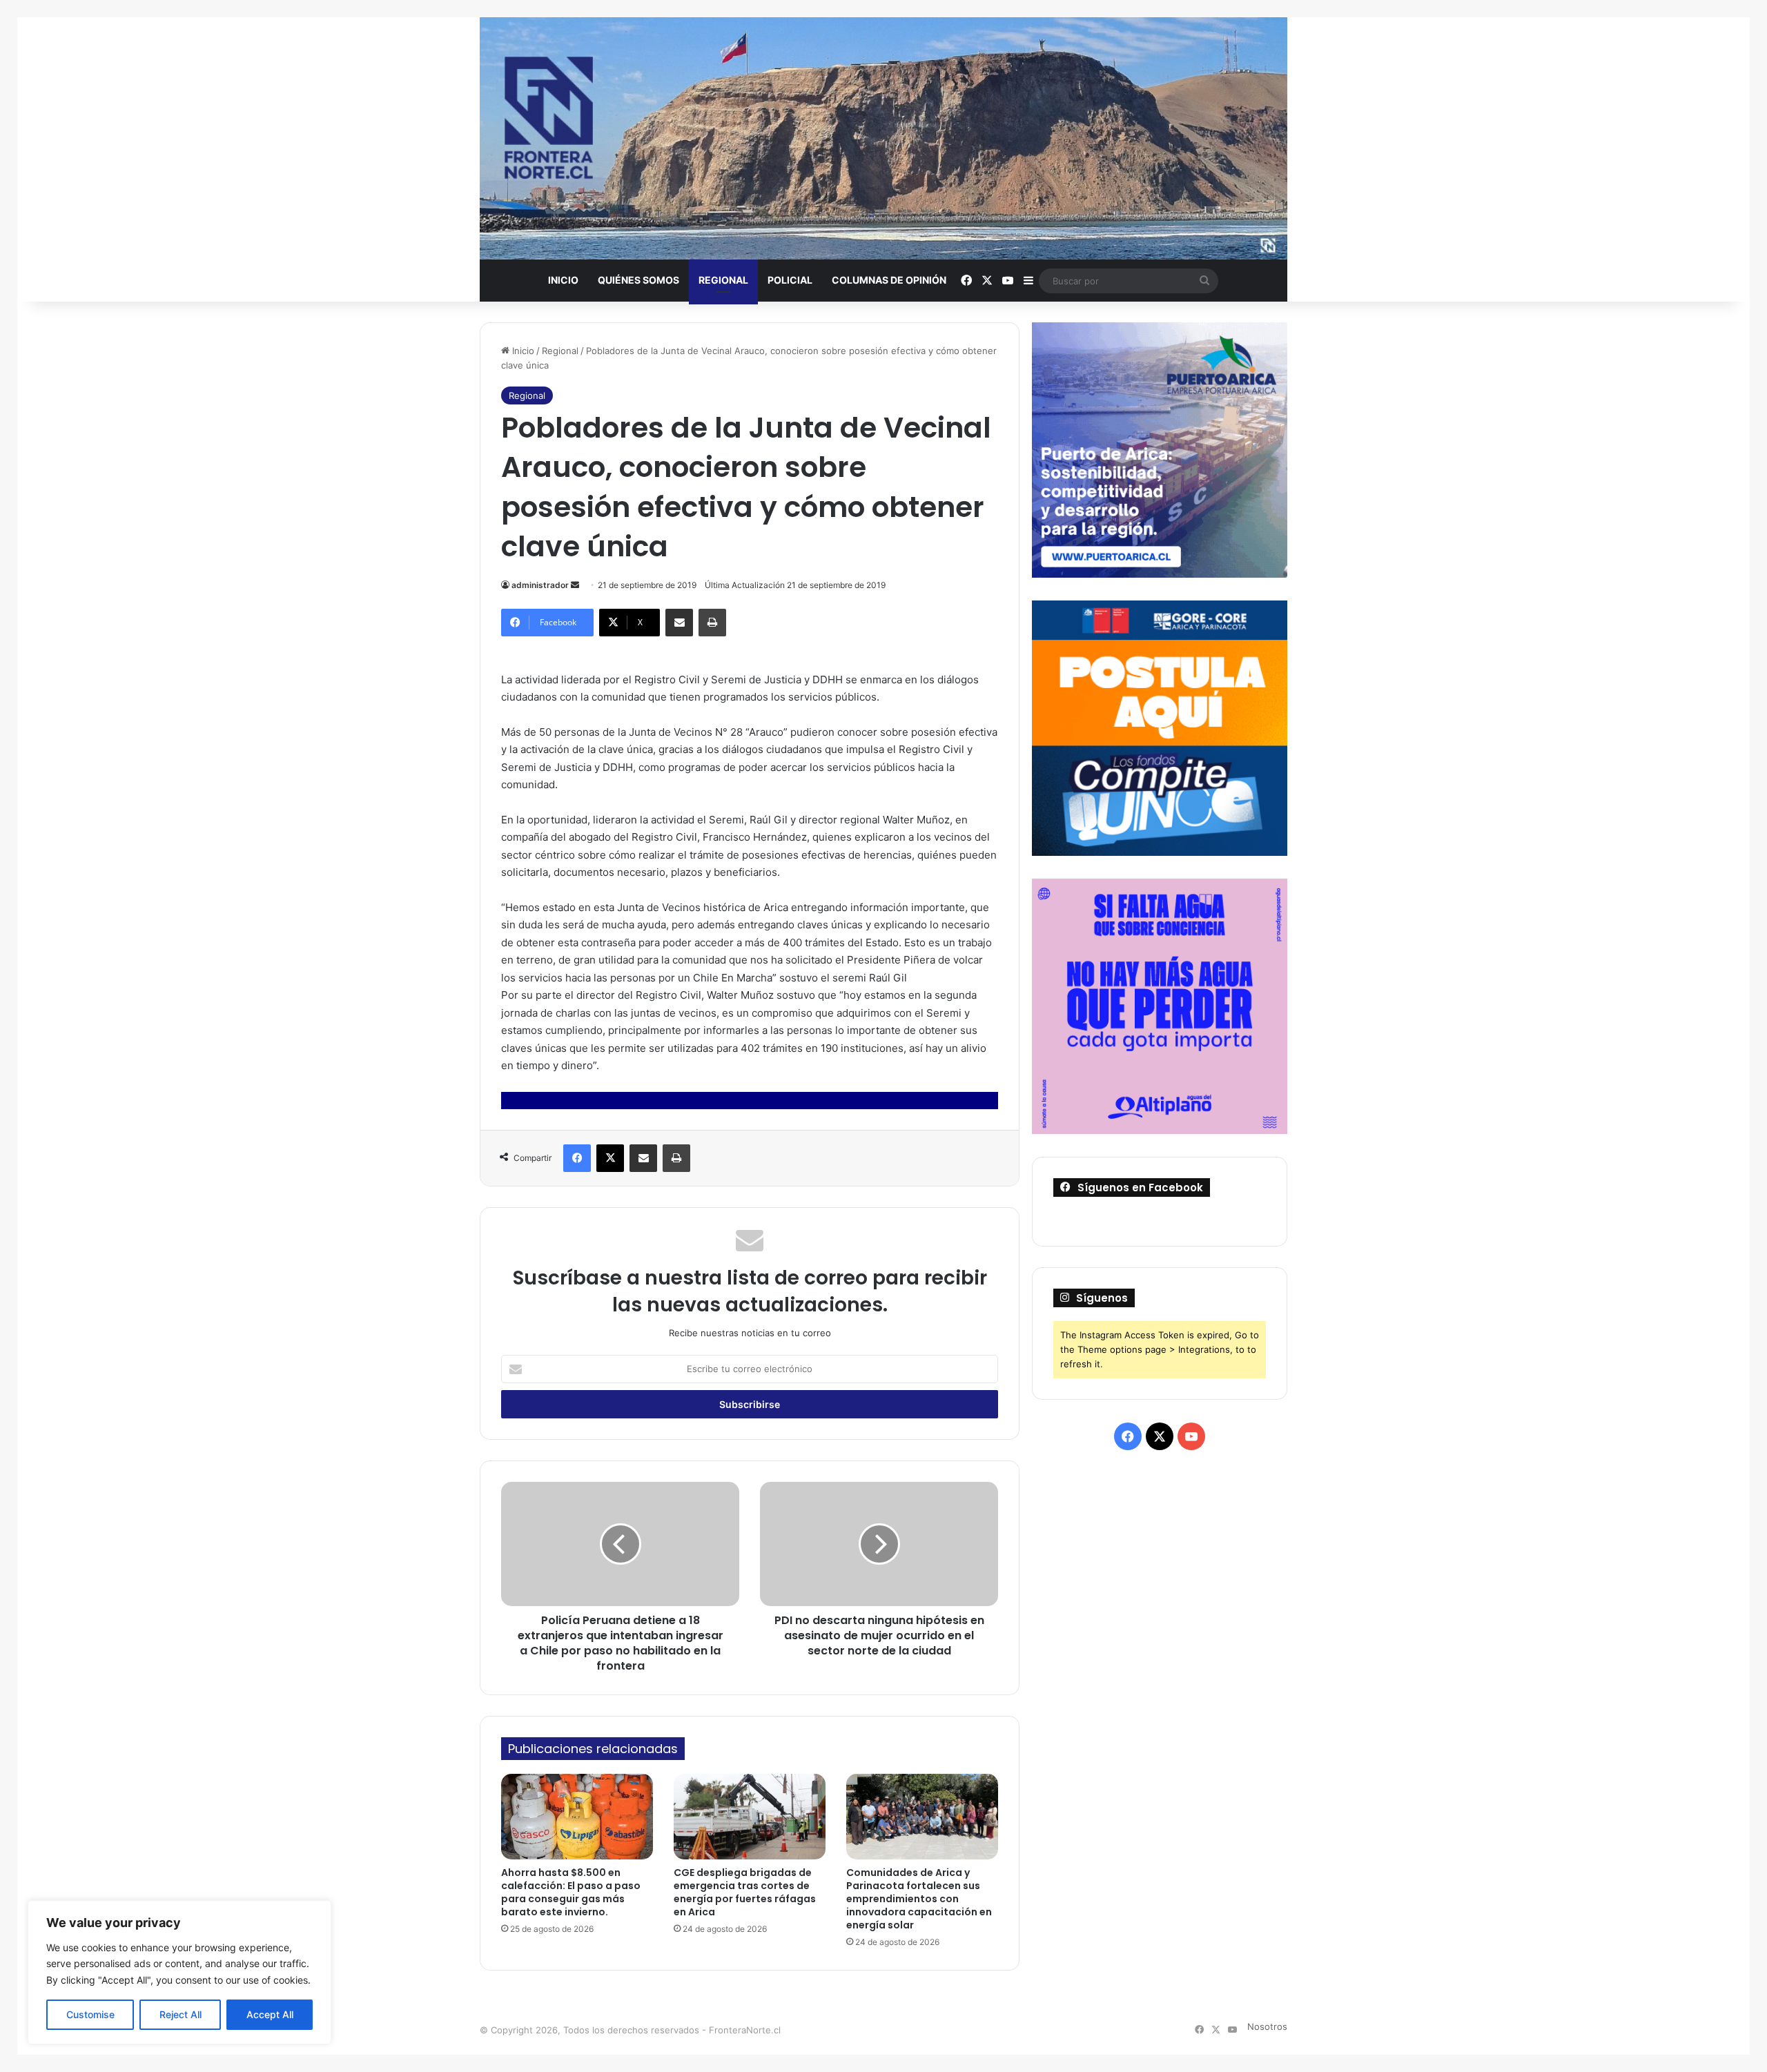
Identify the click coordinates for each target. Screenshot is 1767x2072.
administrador (540, 585)
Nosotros (1267, 2026)
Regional (723, 280)
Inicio (563, 280)
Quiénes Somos (638, 280)
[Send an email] (575, 585)
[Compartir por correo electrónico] (679, 623)
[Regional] (883, 138)
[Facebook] (577, 1158)
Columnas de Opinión (889, 280)
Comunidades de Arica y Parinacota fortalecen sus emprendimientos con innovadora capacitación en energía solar (919, 1899)
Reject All (180, 2014)
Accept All (270, 2014)
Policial (790, 280)
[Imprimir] (712, 623)
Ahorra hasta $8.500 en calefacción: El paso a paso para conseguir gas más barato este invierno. (571, 1892)
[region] (179, 1972)
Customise (90, 2014)
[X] (610, 1158)
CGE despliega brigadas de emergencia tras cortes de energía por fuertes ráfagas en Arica (745, 1892)
